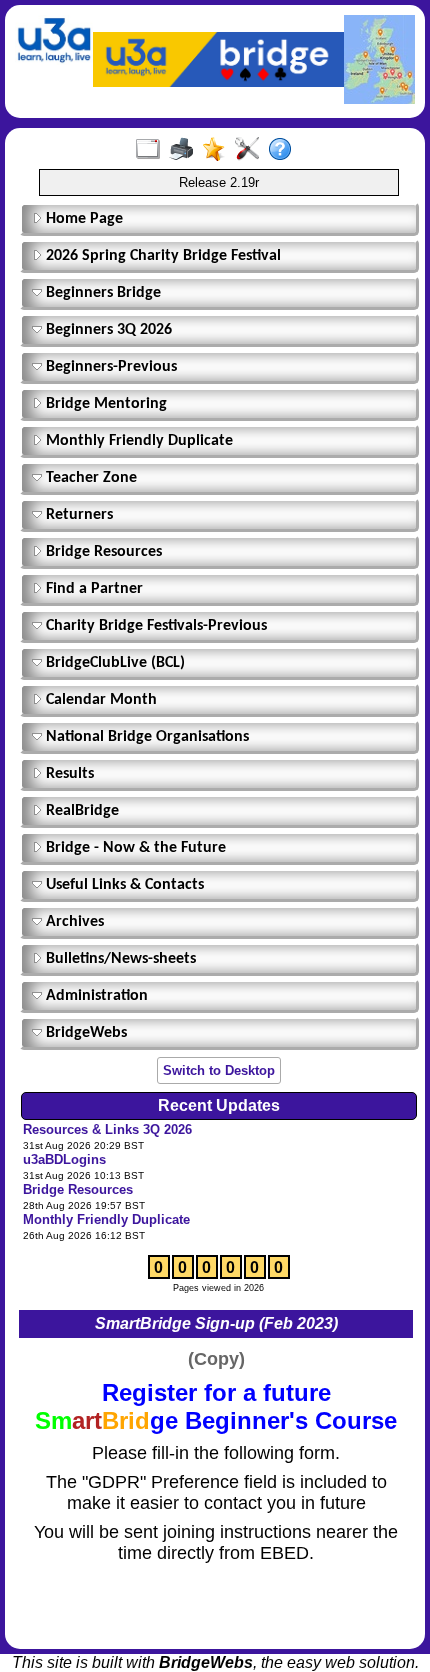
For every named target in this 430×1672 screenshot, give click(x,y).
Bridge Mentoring (104, 404)
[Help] (284, 150)
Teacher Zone (89, 478)
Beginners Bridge (101, 293)
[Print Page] (185, 150)
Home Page (82, 219)
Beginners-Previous (109, 367)
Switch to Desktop (219, 1070)
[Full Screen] (152, 150)
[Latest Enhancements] (218, 150)
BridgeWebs (84, 1033)
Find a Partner (92, 589)
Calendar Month (99, 700)
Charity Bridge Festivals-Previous (154, 626)
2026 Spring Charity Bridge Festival (161, 256)
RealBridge (80, 811)
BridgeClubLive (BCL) (113, 663)
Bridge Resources (102, 552)
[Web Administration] (251, 150)
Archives (73, 922)
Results (68, 774)
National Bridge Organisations (145, 737)
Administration (95, 996)
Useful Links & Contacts (123, 885)
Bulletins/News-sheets (119, 959)
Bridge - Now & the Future (134, 848)
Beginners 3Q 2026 (107, 330)
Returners (77, 515)
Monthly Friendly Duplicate (137, 441)
